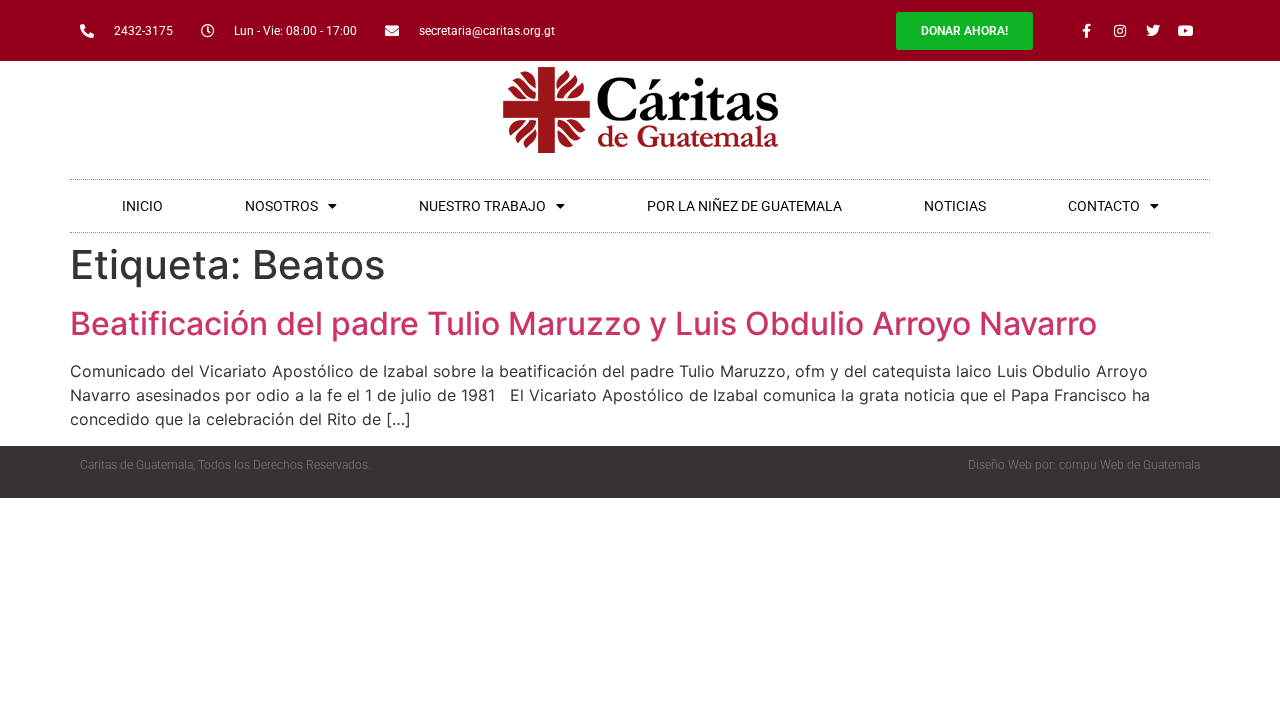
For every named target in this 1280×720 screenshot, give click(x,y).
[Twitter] (1153, 31)
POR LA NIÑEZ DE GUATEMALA (744, 206)
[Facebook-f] (1087, 31)
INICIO (142, 206)
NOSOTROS (281, 206)
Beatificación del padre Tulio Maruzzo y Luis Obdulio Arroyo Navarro (583, 323)
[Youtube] (1186, 31)
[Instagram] (1120, 31)
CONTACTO (1104, 206)
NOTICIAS (955, 206)
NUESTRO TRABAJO (482, 206)
